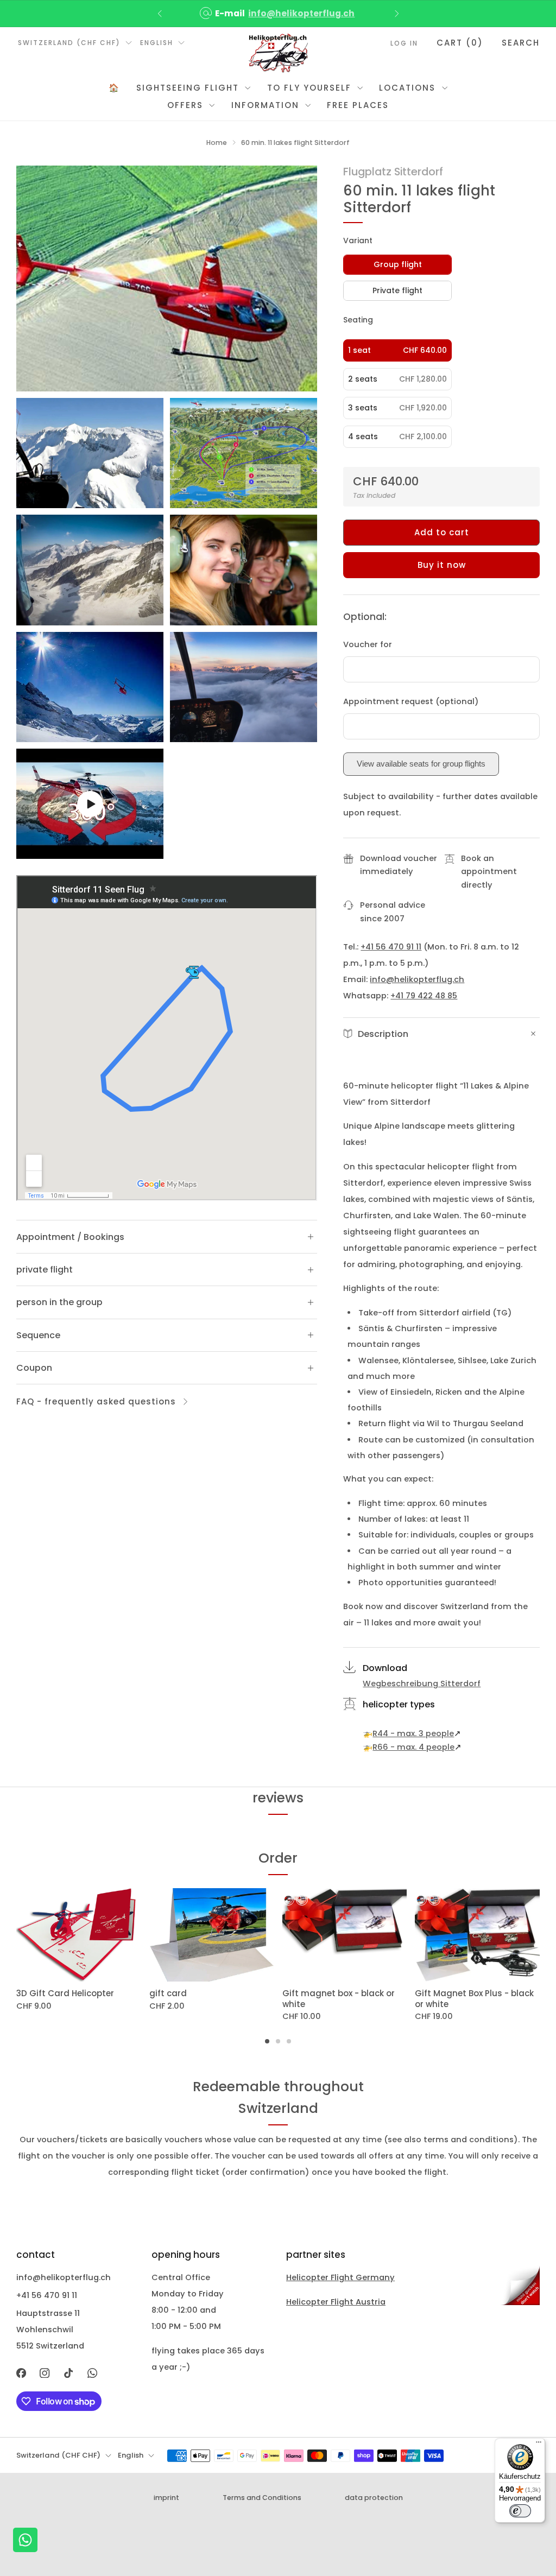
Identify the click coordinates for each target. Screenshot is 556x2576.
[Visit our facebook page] (21, 2373)
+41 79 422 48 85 (424, 996)
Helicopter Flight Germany (340, 2277)
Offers (185, 105)
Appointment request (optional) (411, 701)
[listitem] (278, 14)
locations (407, 88)
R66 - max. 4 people (413, 1747)
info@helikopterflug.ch (301, 13)
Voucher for (368, 644)
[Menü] (539, 2445)
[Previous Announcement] (160, 14)
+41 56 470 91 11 (391, 947)
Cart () (460, 43)
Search (521, 43)
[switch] (520, 2511)
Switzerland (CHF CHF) (69, 43)
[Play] (90, 804)
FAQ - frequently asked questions (96, 1401)
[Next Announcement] (397, 14)
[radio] (397, 265)
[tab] (267, 2041)
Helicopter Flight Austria (336, 2302)
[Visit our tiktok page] (68, 2373)
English (157, 43)
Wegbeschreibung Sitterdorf (422, 1683)
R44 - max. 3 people (413, 1733)
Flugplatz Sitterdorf (393, 172)
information (265, 105)
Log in (404, 43)
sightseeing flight (188, 88)
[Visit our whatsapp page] (92, 2373)
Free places (358, 105)
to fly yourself (309, 88)
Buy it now (442, 565)
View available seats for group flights (421, 764)
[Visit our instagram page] (45, 2373)
